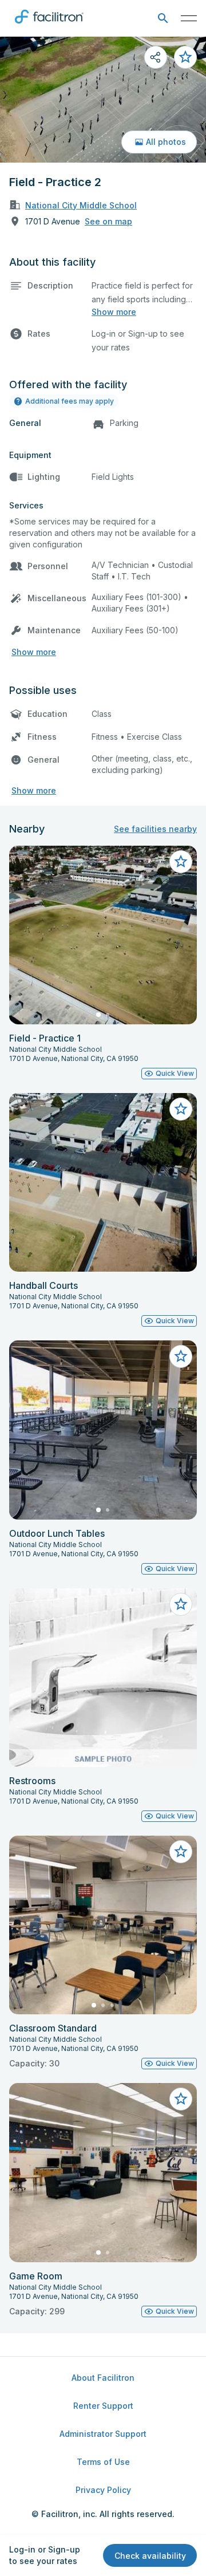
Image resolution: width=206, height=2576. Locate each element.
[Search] (163, 19)
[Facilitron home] (49, 26)
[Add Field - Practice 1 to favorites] (181, 862)
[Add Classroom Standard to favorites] (181, 1852)
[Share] (156, 57)
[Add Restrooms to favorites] (181, 1604)
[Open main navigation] (189, 18)
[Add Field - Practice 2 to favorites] (185, 57)
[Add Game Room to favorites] (181, 2099)
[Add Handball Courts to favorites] (181, 1109)
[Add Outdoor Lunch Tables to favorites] (181, 1356)
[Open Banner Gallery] (103, 100)
